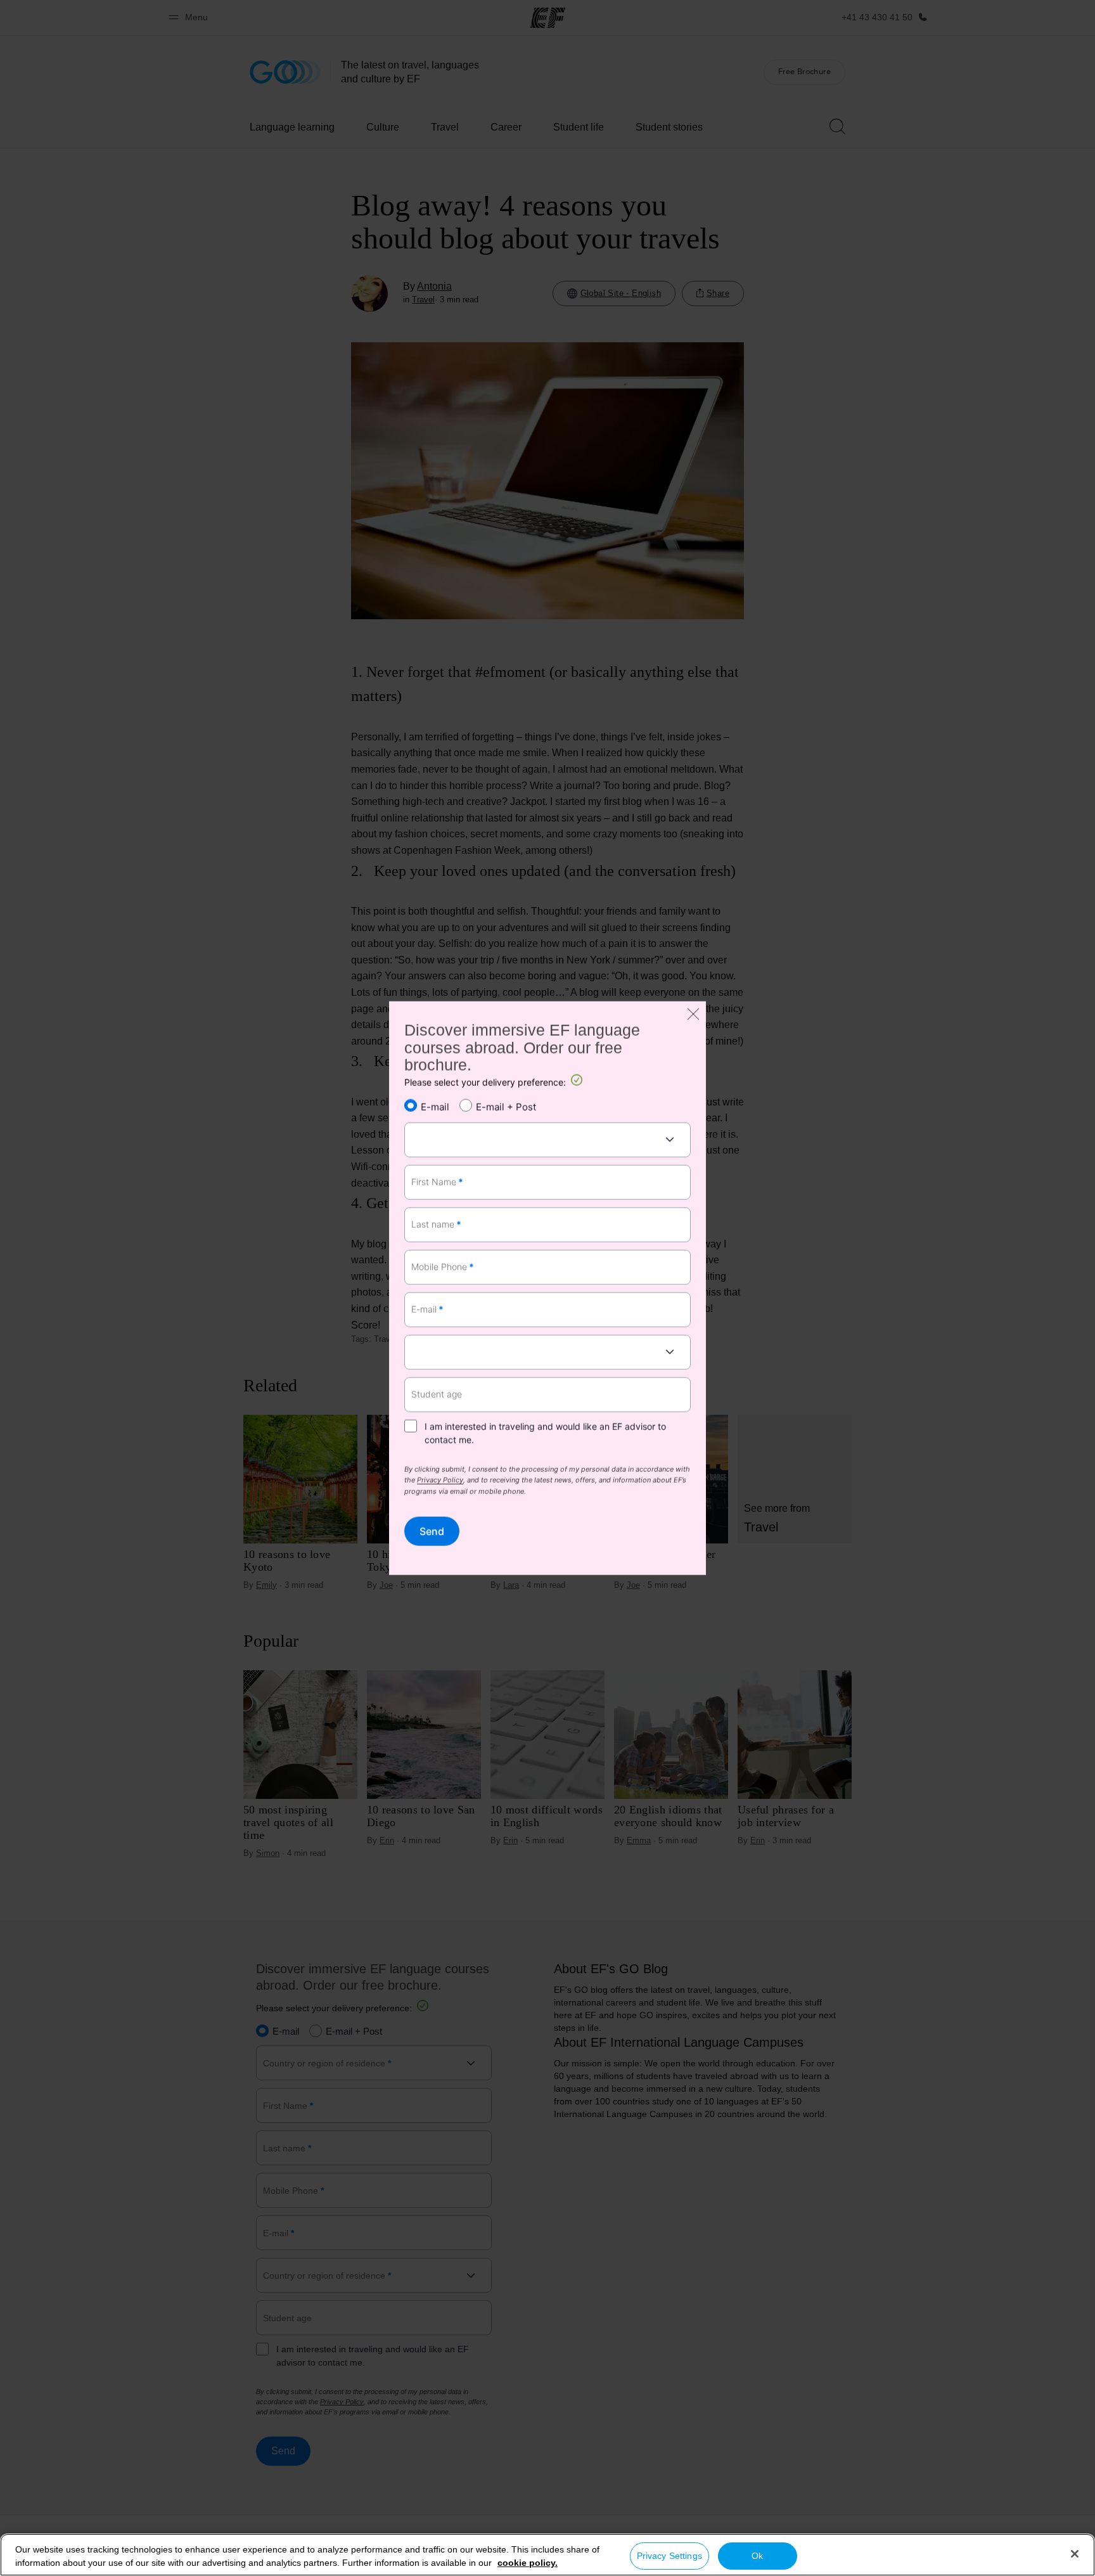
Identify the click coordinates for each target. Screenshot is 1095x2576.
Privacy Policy (440, 1481)
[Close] (1075, 2554)
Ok (757, 2556)
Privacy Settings (669, 2556)
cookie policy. (528, 2563)
